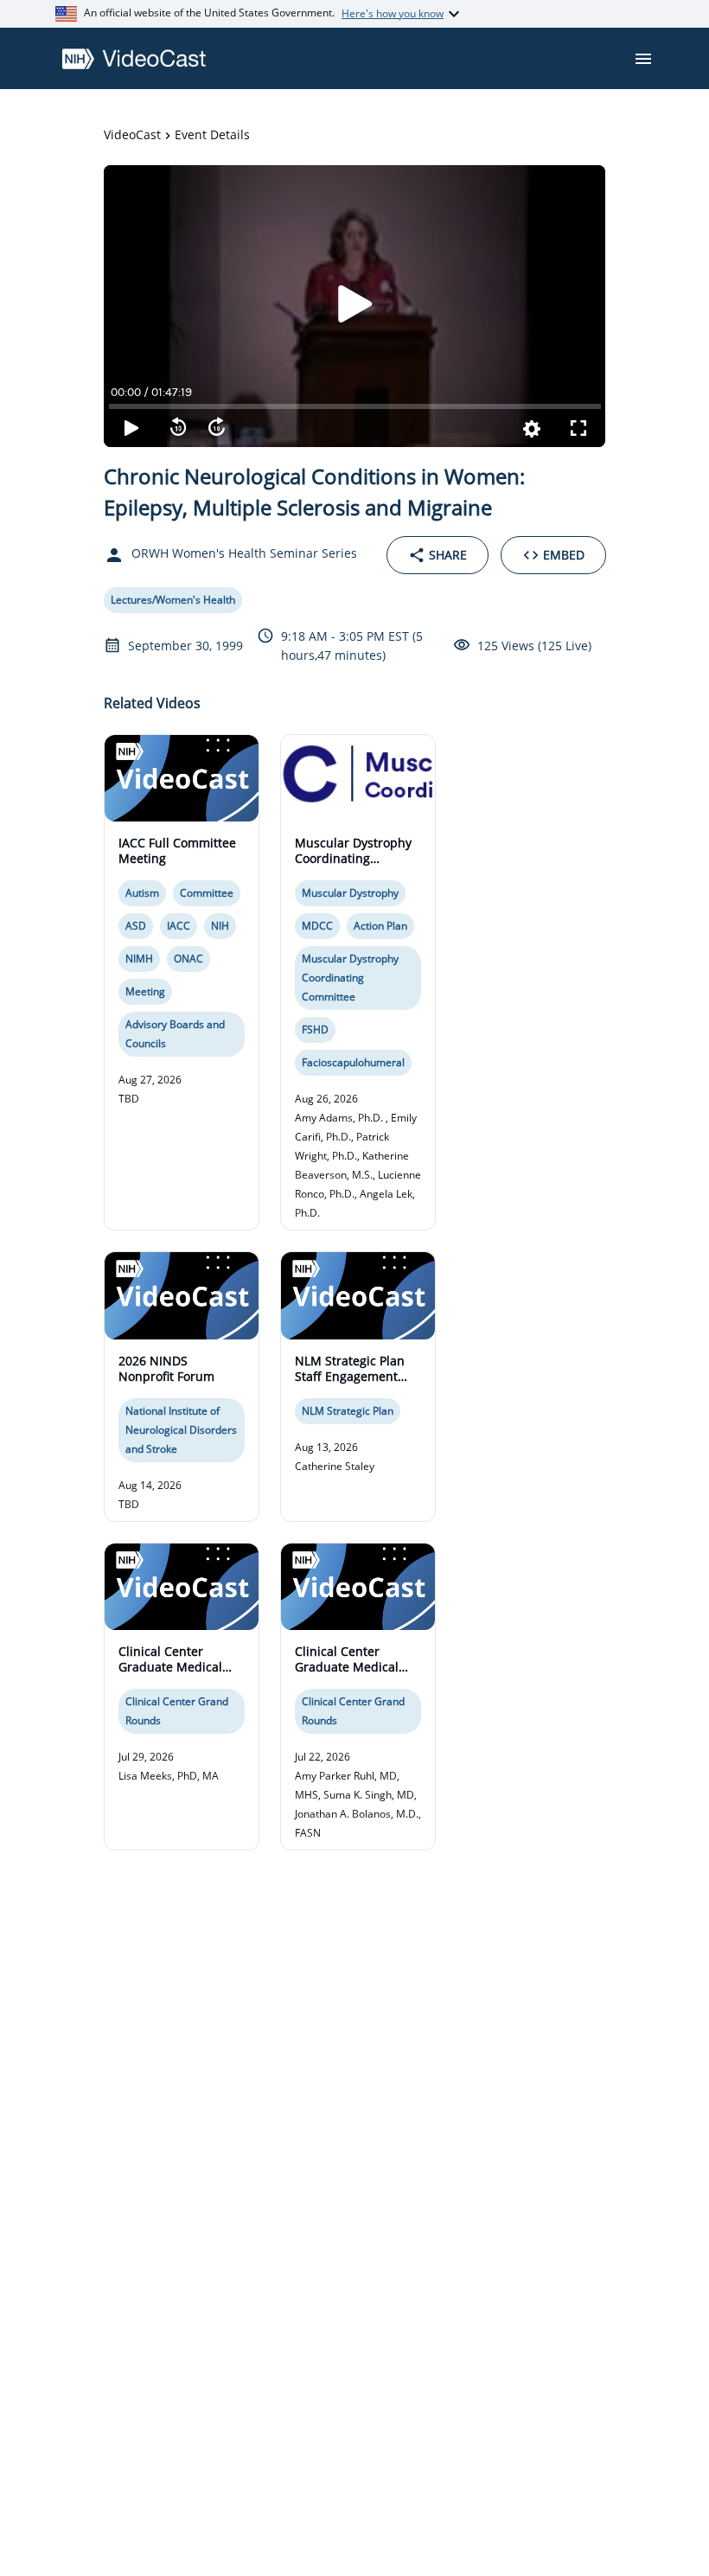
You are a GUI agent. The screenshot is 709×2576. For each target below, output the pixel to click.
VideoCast (132, 134)
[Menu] (643, 59)
